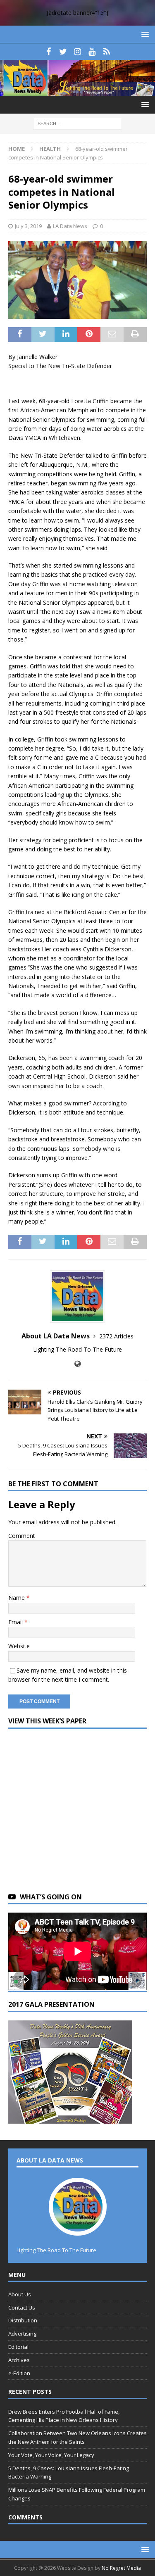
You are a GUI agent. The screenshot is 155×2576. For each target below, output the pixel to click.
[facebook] (49, 52)
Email (16, 1622)
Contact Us (22, 2307)
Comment (22, 1536)
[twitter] (63, 52)
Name (17, 1598)
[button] (144, 34)
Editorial (18, 2347)
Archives (19, 2360)
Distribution (23, 2320)
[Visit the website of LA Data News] (77, 1364)
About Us (20, 2294)
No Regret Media (121, 2568)
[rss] (106, 52)
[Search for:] (77, 123)
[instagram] (77, 52)
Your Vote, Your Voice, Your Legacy (51, 2455)
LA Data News (70, 226)
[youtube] (92, 52)
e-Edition (19, 2373)
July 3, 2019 (28, 226)
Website (19, 1646)
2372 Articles (116, 1336)
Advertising (22, 2334)
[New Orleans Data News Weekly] (77, 91)
